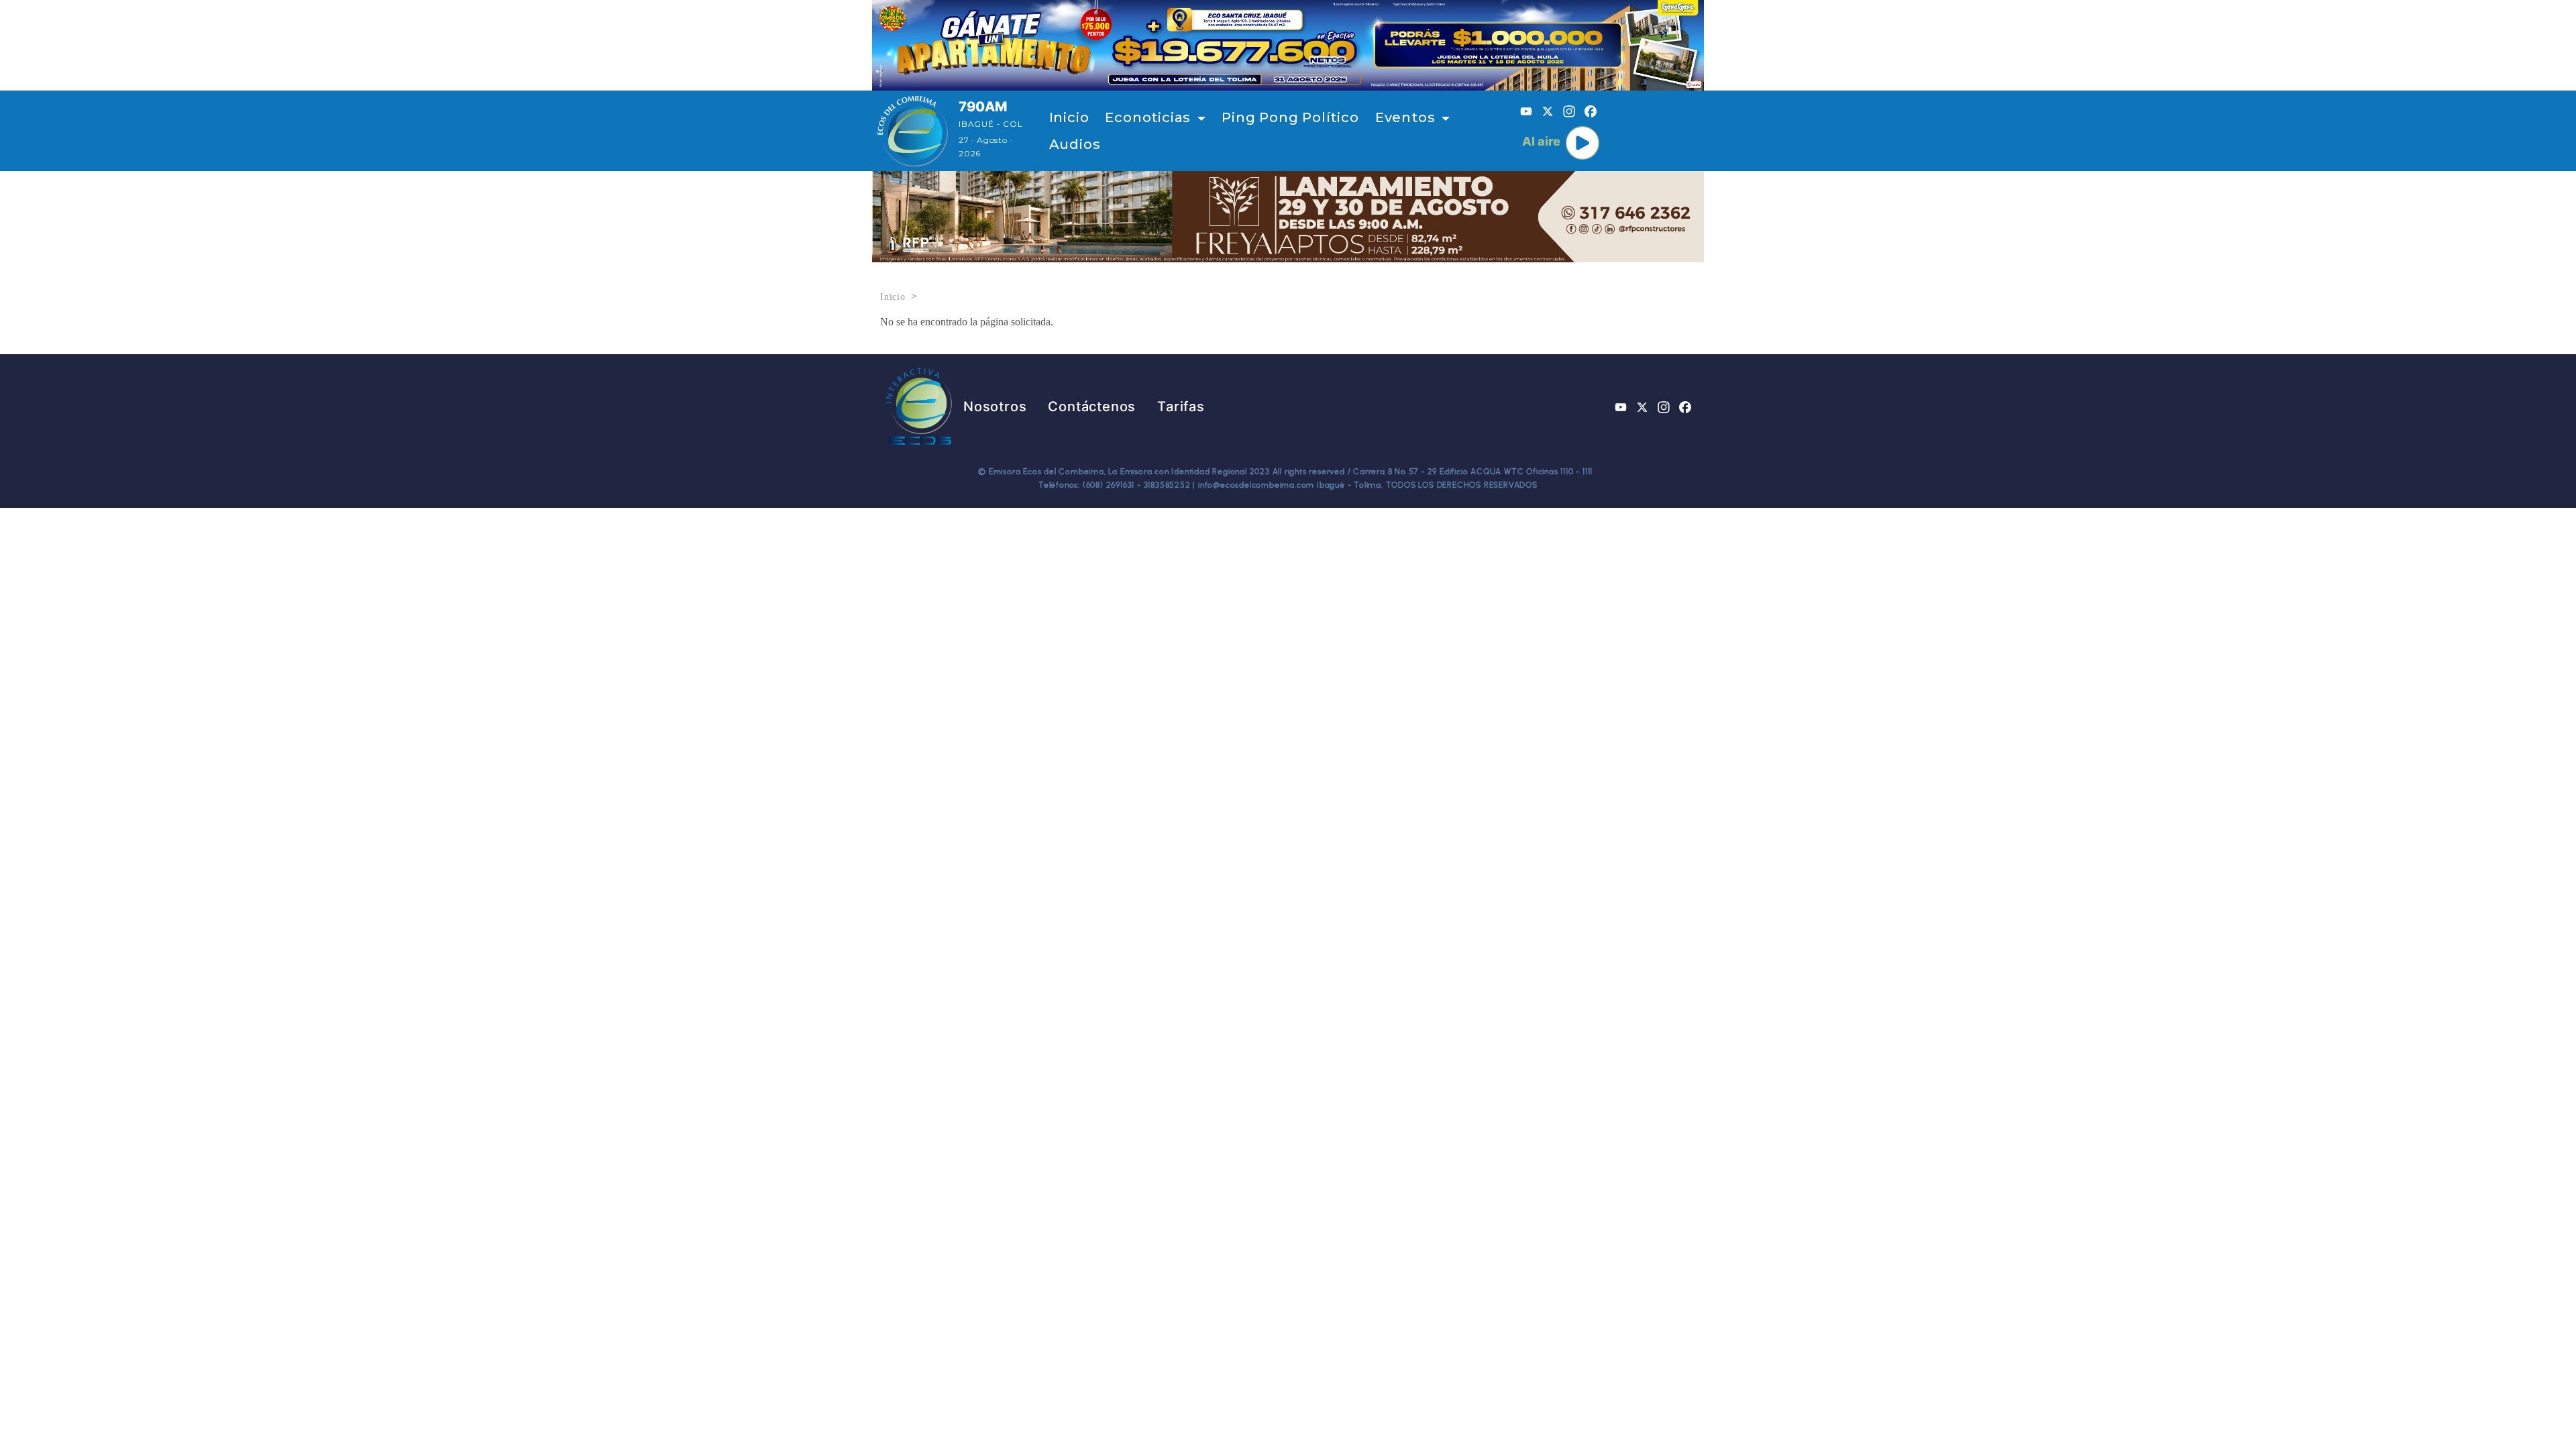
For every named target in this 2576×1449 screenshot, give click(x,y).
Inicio (1069, 117)
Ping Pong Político (1290, 117)
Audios (1075, 144)
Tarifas (1181, 407)
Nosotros (995, 407)
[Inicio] (913, 131)
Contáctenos (1092, 407)
